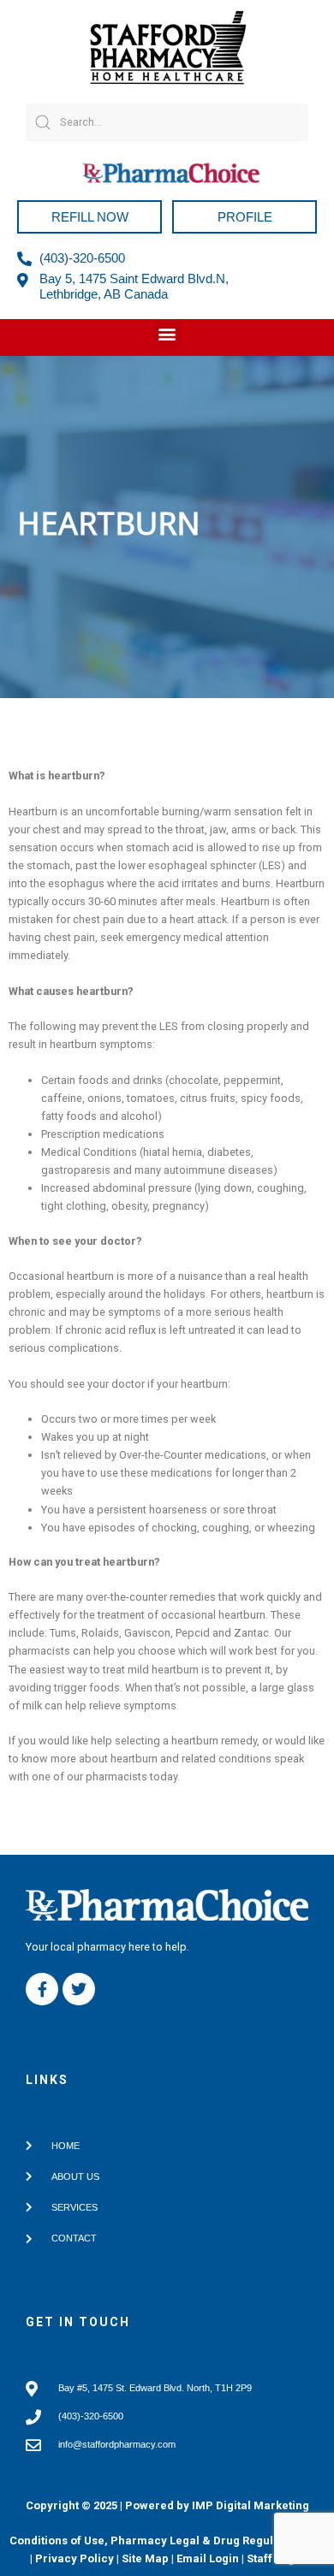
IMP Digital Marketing (250, 2505)
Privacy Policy (75, 2558)
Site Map (145, 2558)
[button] (167, 333)
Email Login (208, 2558)
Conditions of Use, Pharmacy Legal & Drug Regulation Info (167, 2540)
